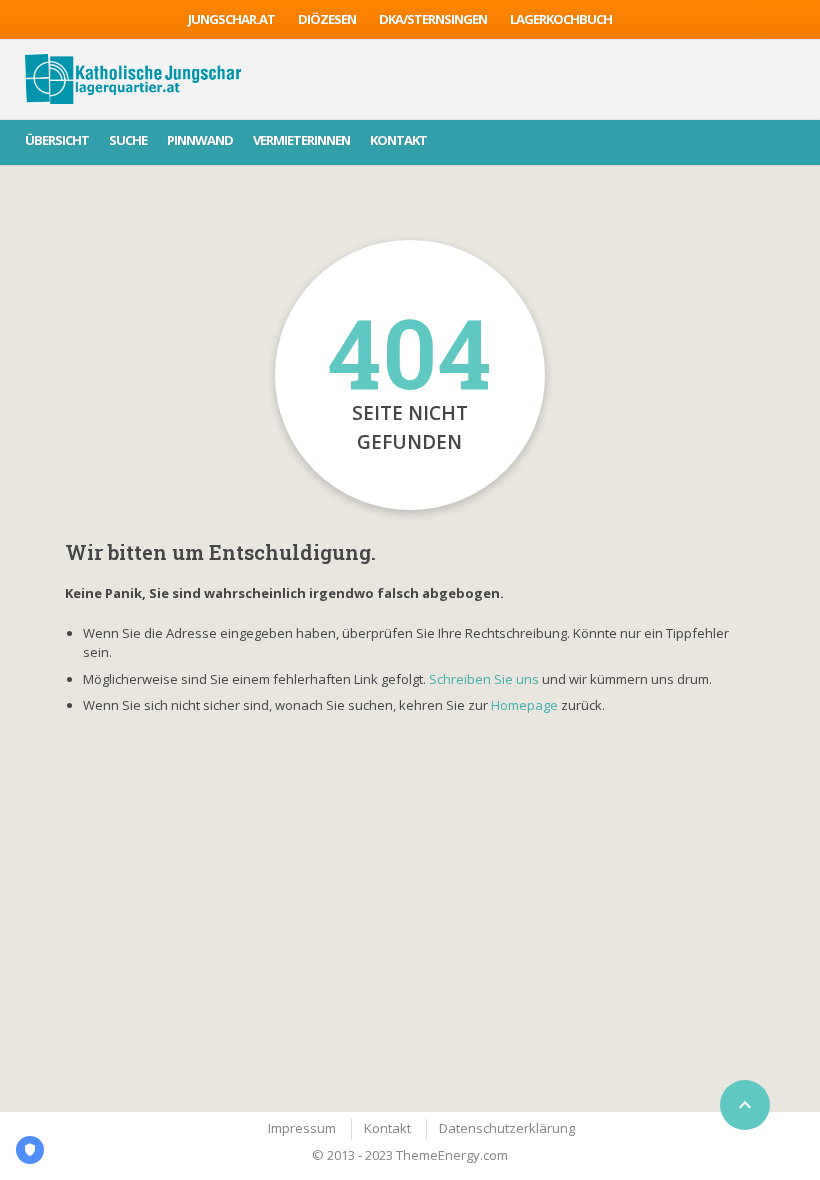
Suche (128, 140)
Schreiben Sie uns (484, 679)
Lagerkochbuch (561, 19)
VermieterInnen (301, 140)
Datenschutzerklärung (507, 1128)
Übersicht (57, 140)
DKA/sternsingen (433, 19)
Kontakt (398, 140)
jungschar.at (231, 19)
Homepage (526, 705)
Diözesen (327, 19)
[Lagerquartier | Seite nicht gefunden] (133, 79)
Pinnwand (200, 140)
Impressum (302, 1128)
